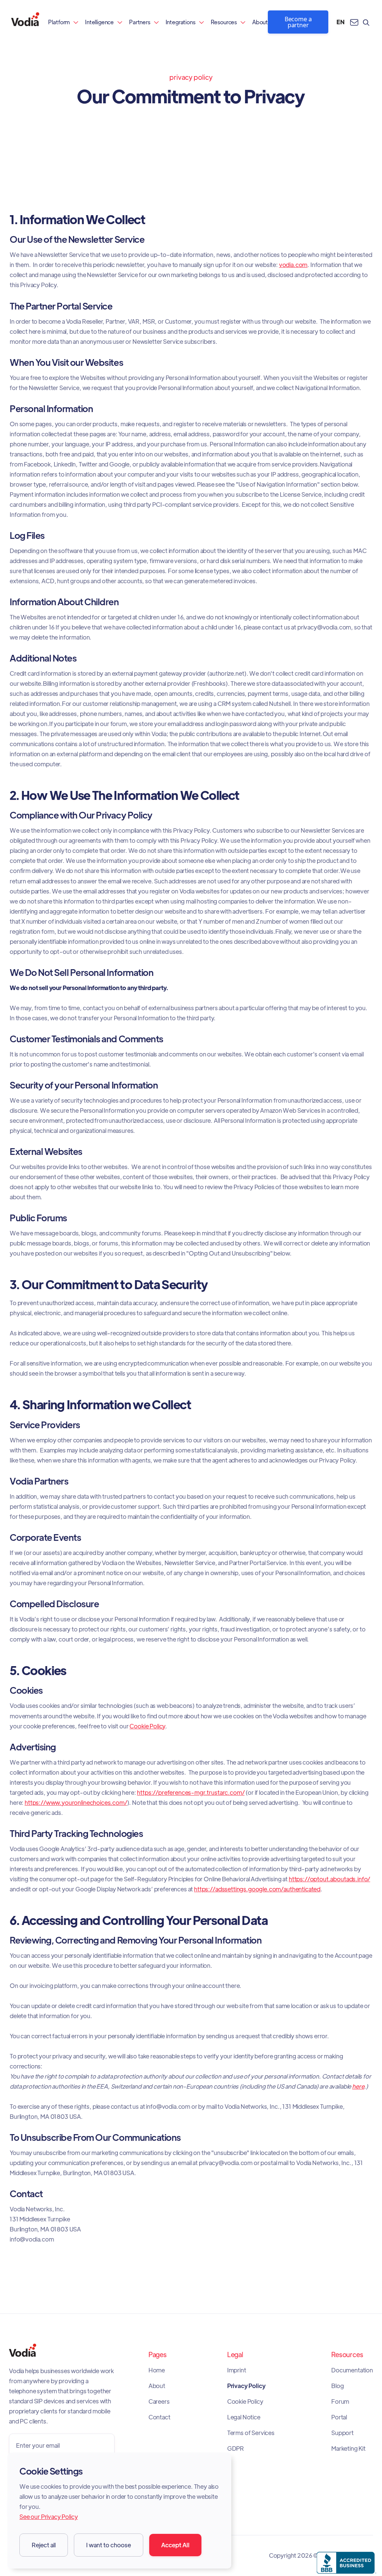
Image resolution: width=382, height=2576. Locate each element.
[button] (63, 22)
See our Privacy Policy (48, 2517)
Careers (159, 2401)
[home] (25, 22)
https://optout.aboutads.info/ (329, 1879)
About (260, 22)
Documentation (352, 2370)
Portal (339, 2417)
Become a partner (298, 22)
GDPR (236, 2448)
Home (157, 2370)
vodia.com (293, 265)
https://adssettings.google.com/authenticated (257, 1889)
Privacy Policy (246, 2386)
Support (342, 2433)
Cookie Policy (147, 1726)
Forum (340, 2401)
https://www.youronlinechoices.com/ (76, 1802)
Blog (337, 2386)
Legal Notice (244, 2417)
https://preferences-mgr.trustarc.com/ (191, 1792)
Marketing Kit (348, 2448)
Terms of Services (251, 2433)
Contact (159, 2417)
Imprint (237, 2370)
